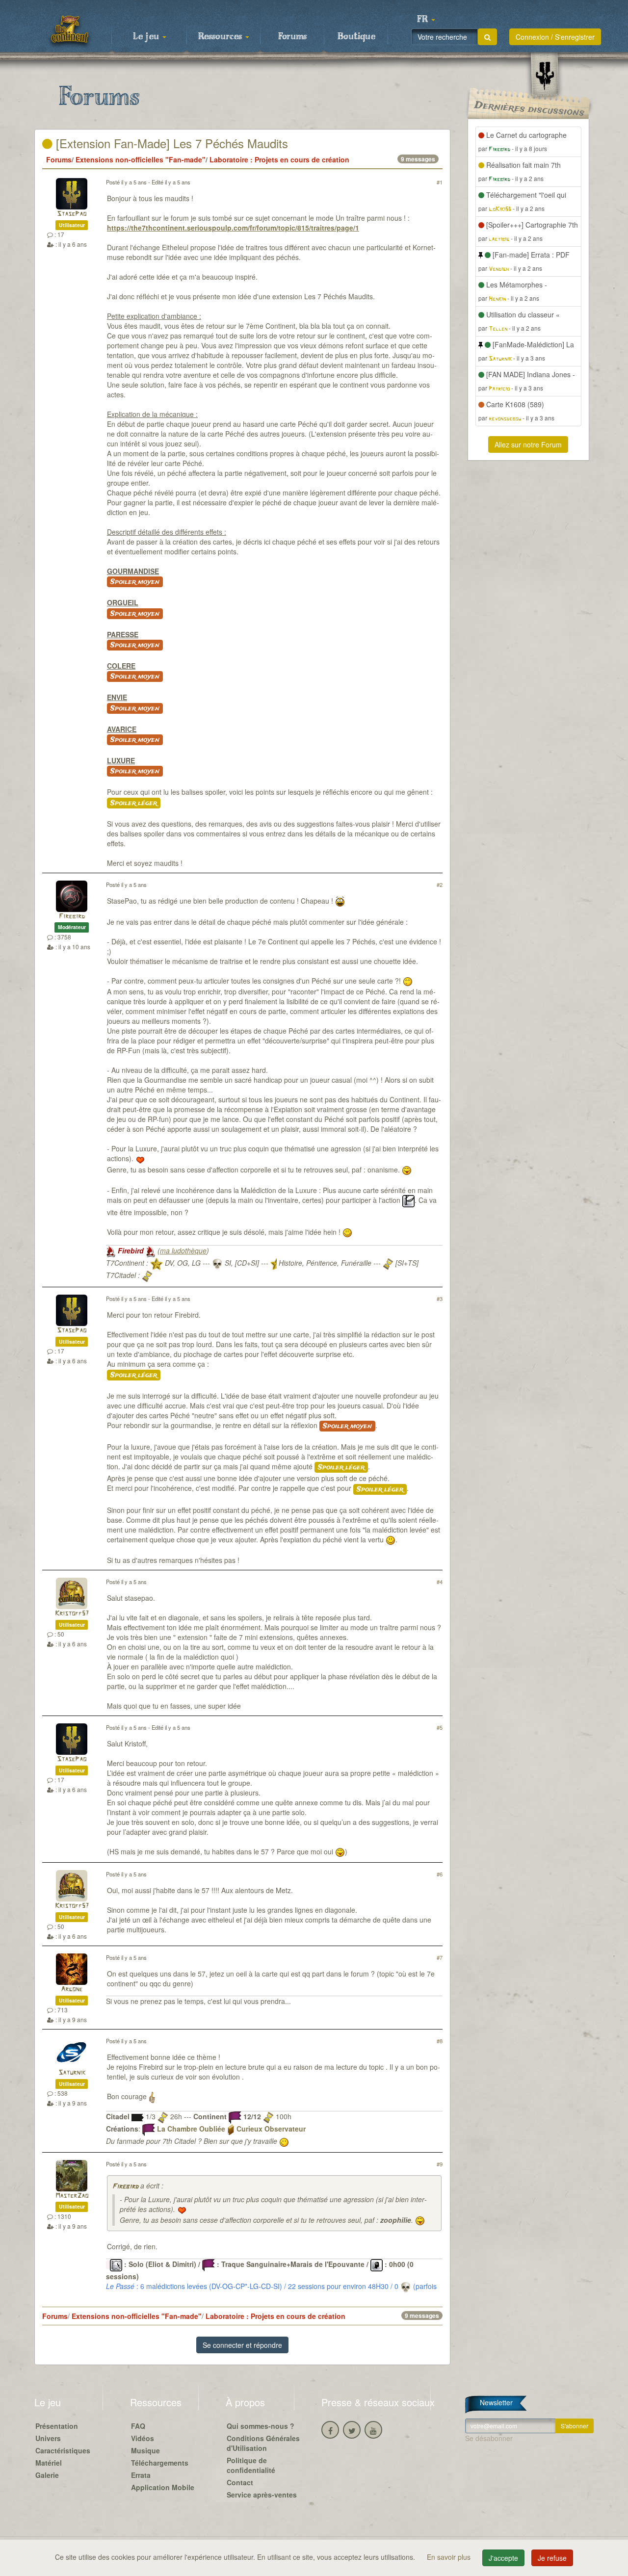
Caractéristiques (63, 2450)
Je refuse (552, 2558)
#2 (440, 885)
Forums (292, 37)
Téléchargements (160, 2463)
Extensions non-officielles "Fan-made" (141, 159)
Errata (141, 2475)
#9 (440, 2164)
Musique (145, 2450)
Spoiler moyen (135, 582)
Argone (72, 1990)
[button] (426, 20)
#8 (440, 2041)
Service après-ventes (262, 2495)
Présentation (57, 2426)
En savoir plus (450, 2557)
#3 (440, 1299)
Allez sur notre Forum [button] (528, 444)
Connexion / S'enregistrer (555, 37)
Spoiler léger (134, 803)
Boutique (356, 37)
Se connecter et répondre (242, 2345)
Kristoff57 (72, 1614)
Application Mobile (163, 2487)
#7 (440, 1957)
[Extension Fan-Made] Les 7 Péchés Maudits (170, 143)
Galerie (47, 2475)
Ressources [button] (221, 37)
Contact (240, 2482)
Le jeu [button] (147, 37)
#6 (440, 1874)
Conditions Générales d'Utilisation (263, 2443)
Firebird (72, 917)
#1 (440, 182)
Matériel (49, 2463)
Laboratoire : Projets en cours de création (279, 159)
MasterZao (72, 2196)
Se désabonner (489, 2438)
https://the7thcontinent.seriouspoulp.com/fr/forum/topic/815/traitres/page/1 (233, 228)
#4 (440, 1582)
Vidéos (143, 2438)
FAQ (138, 2426)
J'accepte (503, 2558)
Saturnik (72, 2073)
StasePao (72, 214)
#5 (440, 1727)
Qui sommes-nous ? (261, 2426)
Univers (48, 2438)
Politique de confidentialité (251, 2465)
